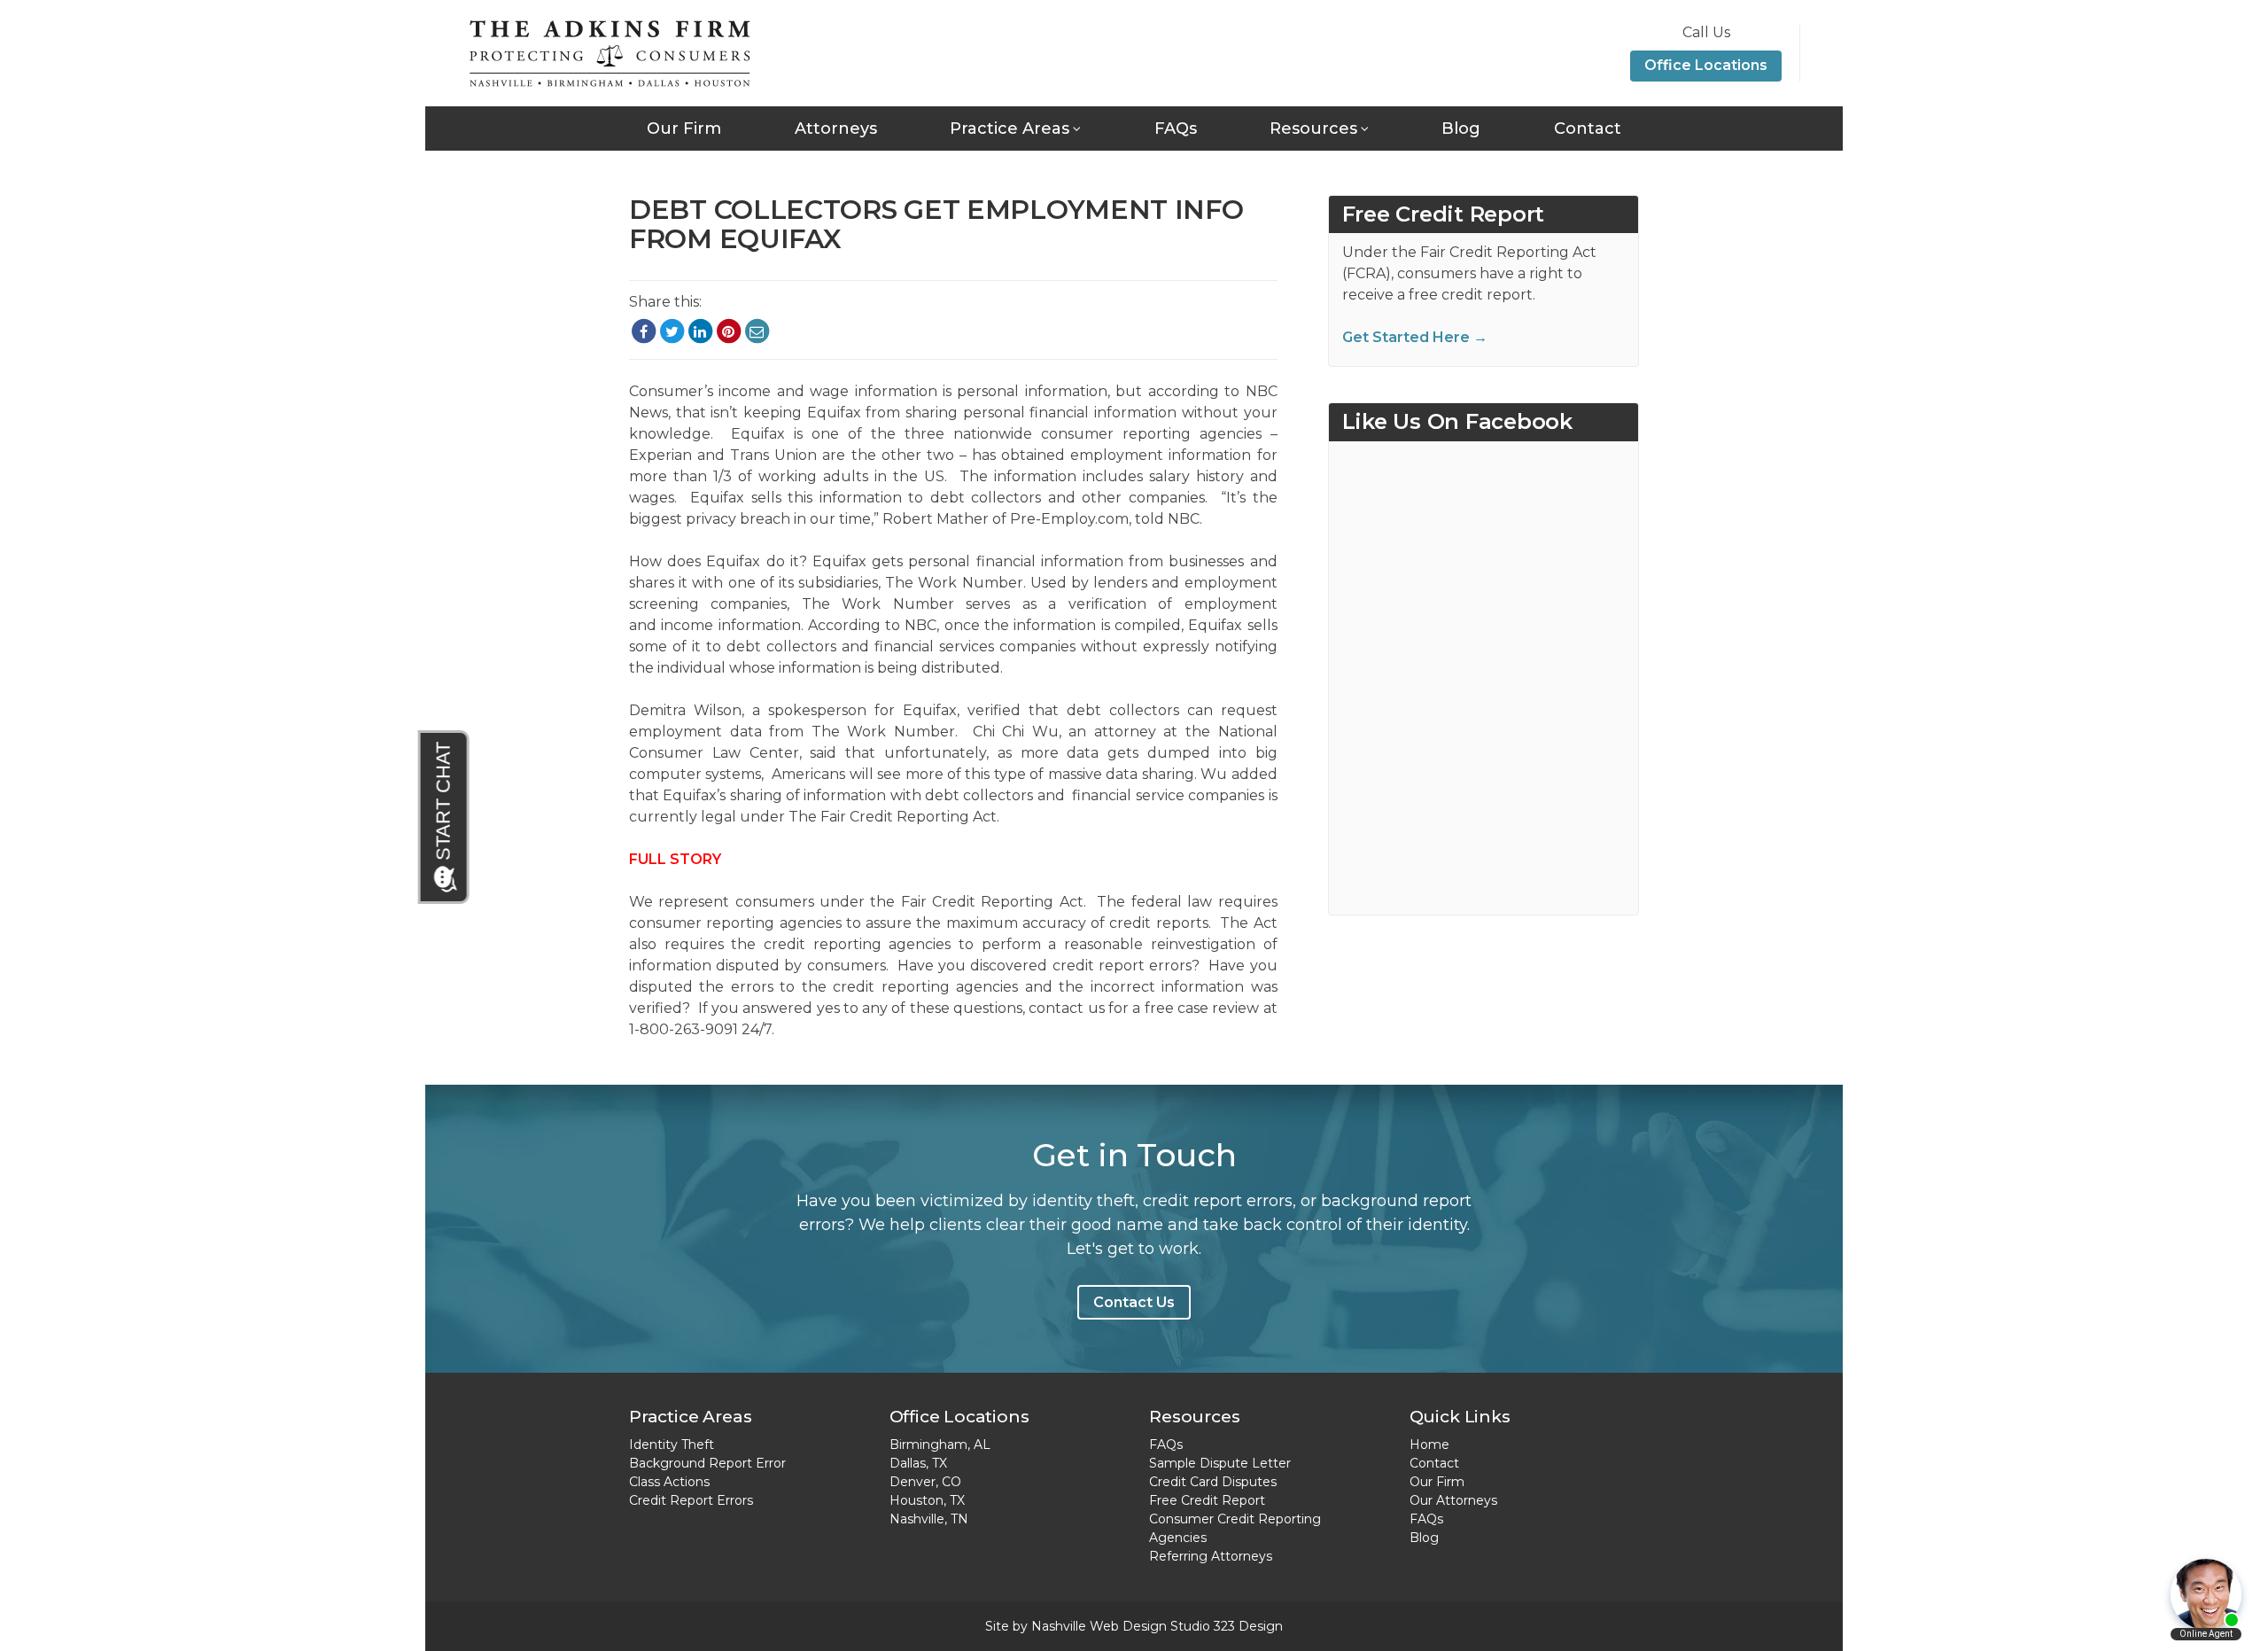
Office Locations (1706, 65)
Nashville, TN (929, 1519)
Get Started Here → (1415, 337)
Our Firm (684, 128)
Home (1429, 1445)
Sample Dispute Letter (1220, 1463)
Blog (1461, 128)
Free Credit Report (1207, 1500)
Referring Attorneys (1211, 1556)
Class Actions (669, 1482)
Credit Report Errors (691, 1500)
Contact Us (1134, 1302)
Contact (1588, 128)
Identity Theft (672, 1445)
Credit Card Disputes (1213, 1482)
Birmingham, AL (940, 1445)
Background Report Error (707, 1463)
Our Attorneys (1453, 1500)
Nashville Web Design (1099, 1626)
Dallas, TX (918, 1463)
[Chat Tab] (445, 817)
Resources (1313, 128)
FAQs (1176, 128)
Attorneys (836, 128)
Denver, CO (925, 1482)
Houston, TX (927, 1500)
